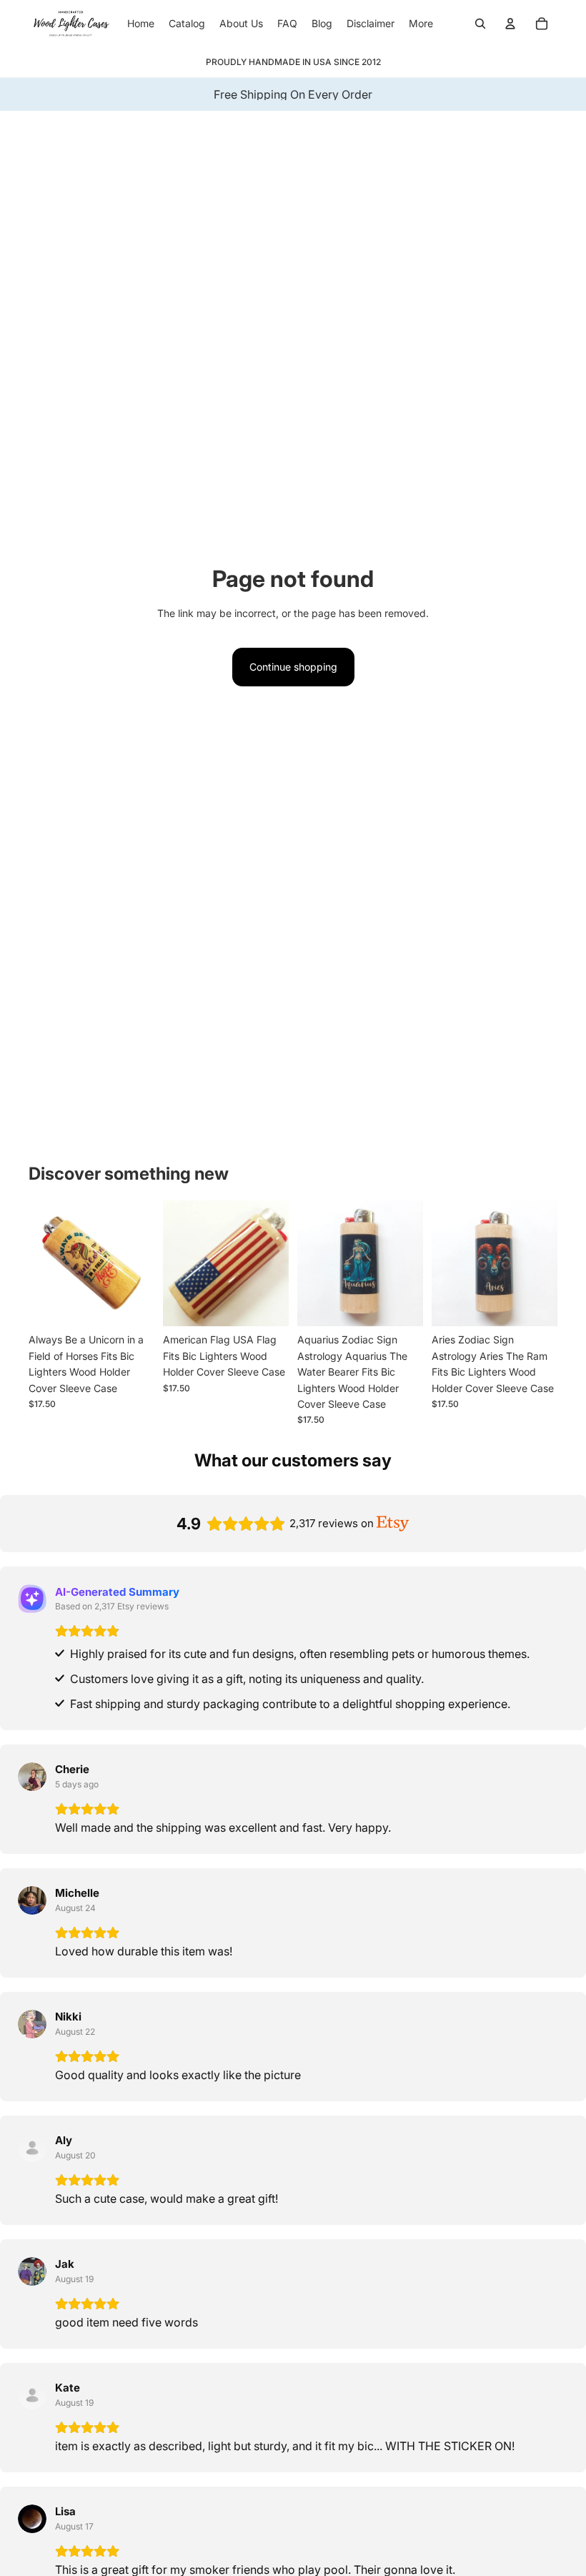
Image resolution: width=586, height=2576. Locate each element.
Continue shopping (293, 667)
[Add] (132, 1305)
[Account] (510, 24)
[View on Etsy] (32, 1777)
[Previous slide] (44, 1263)
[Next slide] (139, 1263)
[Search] (480, 24)
